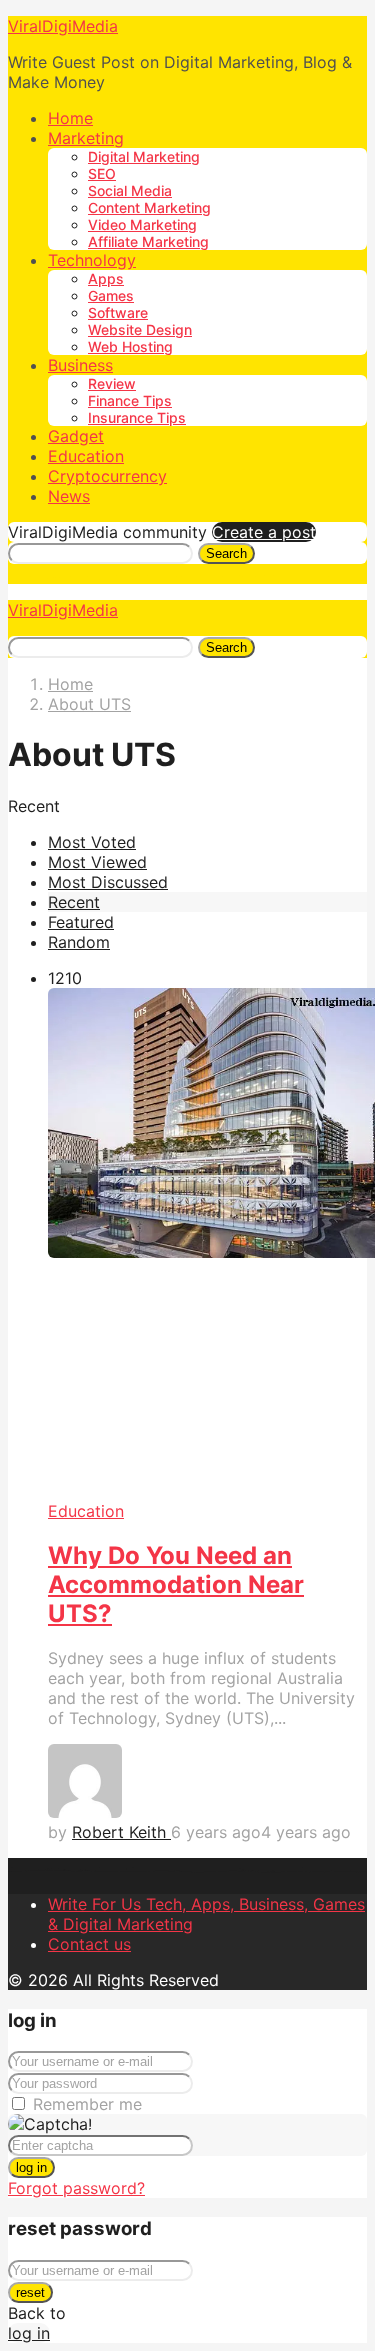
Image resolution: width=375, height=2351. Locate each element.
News (69, 496)
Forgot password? (76, 2188)
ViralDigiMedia (63, 26)
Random (79, 942)
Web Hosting (130, 346)
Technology (92, 260)
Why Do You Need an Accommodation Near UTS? (176, 1584)
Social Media (130, 190)
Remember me (87, 2104)
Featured (81, 922)
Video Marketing (142, 224)
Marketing (86, 138)
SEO (102, 173)
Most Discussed (108, 882)
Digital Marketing (144, 156)
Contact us (89, 1944)
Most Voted (92, 842)
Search (226, 553)
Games (111, 295)
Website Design (140, 329)
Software (118, 312)
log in (31, 2167)
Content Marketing (149, 207)
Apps (106, 278)
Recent (74, 902)
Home (70, 118)
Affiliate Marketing (148, 241)
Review (112, 383)
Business (80, 365)
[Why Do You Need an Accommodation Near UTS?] (207, 1244)
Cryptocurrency (107, 476)
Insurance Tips (137, 417)
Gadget (76, 436)
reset (30, 2292)
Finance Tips (130, 400)
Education (86, 456)
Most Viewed (97, 862)
